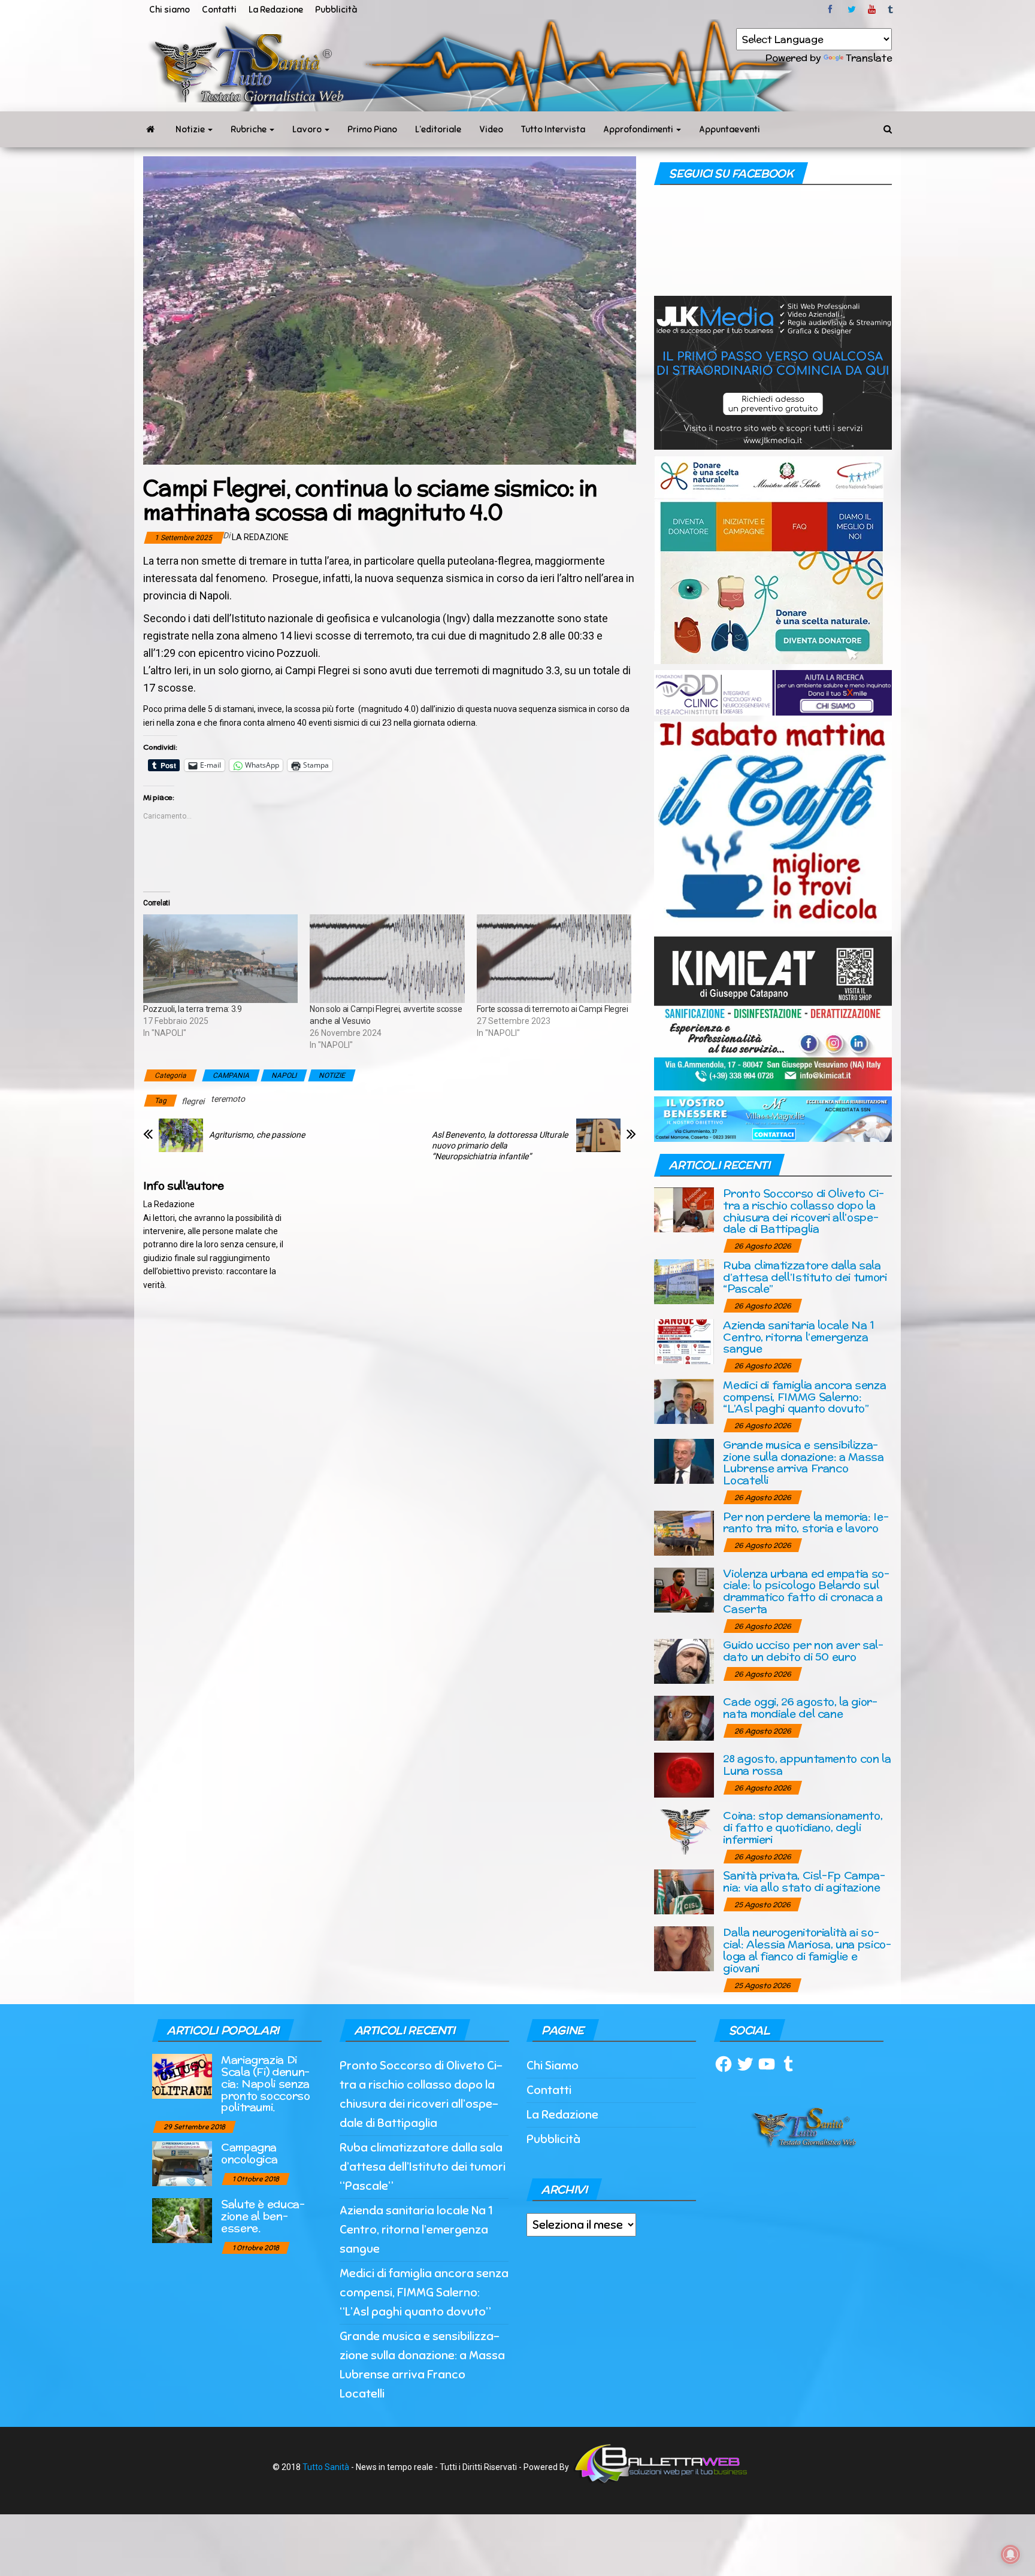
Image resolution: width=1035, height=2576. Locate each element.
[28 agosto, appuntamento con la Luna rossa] (684, 1775)
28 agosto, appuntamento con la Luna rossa (807, 1764)
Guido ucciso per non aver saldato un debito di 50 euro (803, 1651)
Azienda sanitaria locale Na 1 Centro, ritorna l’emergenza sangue (799, 1337)
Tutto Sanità (326, 2467)
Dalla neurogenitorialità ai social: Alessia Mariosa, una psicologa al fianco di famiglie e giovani (807, 1950)
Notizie (191, 129)
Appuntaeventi (730, 129)
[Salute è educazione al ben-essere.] (182, 2220)
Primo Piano (372, 129)
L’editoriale (438, 129)
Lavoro (308, 129)
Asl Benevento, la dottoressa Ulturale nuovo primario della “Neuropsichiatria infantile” (500, 1145)
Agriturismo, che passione (257, 1135)
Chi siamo (170, 10)
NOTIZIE (332, 1075)
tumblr (891, 10)
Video (491, 129)
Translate (869, 58)
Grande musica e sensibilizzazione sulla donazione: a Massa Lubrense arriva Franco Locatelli (803, 1462)
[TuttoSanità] (150, 129)
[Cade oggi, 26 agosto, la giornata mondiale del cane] (684, 1718)
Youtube (872, 10)
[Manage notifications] (1010, 2554)
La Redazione (276, 10)
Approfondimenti (639, 129)
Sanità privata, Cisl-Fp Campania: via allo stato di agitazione (804, 1881)
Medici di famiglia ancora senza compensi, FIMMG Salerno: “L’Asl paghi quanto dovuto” (804, 1397)
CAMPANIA (231, 1075)
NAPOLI (284, 1075)
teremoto (228, 1099)
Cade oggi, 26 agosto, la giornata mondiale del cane (800, 1707)
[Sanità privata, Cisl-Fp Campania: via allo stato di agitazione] (684, 1891)
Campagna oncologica (249, 2153)
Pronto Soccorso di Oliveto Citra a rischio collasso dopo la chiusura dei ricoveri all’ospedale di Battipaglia (804, 1211)
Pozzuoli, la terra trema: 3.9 (193, 1009)
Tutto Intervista (553, 129)
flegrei (193, 1101)
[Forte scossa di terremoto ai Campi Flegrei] (554, 959)
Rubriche (249, 129)
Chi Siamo (553, 2066)
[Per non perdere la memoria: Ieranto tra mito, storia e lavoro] (684, 1532)
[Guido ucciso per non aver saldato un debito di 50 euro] (684, 1661)
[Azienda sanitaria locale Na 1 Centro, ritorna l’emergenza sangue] (684, 1340)
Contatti (219, 10)
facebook (832, 10)
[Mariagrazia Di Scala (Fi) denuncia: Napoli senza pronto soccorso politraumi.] (182, 2076)
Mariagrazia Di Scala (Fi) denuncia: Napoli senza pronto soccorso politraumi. (266, 2083)
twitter (852, 10)
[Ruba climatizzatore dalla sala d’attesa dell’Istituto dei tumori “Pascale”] (684, 1281)
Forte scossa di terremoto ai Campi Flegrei (553, 1009)
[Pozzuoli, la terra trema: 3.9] (220, 959)
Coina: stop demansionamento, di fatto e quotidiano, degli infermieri (803, 1827)
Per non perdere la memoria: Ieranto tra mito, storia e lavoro (806, 1522)
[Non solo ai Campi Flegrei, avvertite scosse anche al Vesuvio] (387, 959)
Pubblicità (336, 10)
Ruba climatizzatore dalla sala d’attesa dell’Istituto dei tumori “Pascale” (805, 1277)
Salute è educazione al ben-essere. (263, 2216)
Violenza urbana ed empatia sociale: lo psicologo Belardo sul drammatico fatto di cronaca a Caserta (806, 1591)
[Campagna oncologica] (182, 2163)
